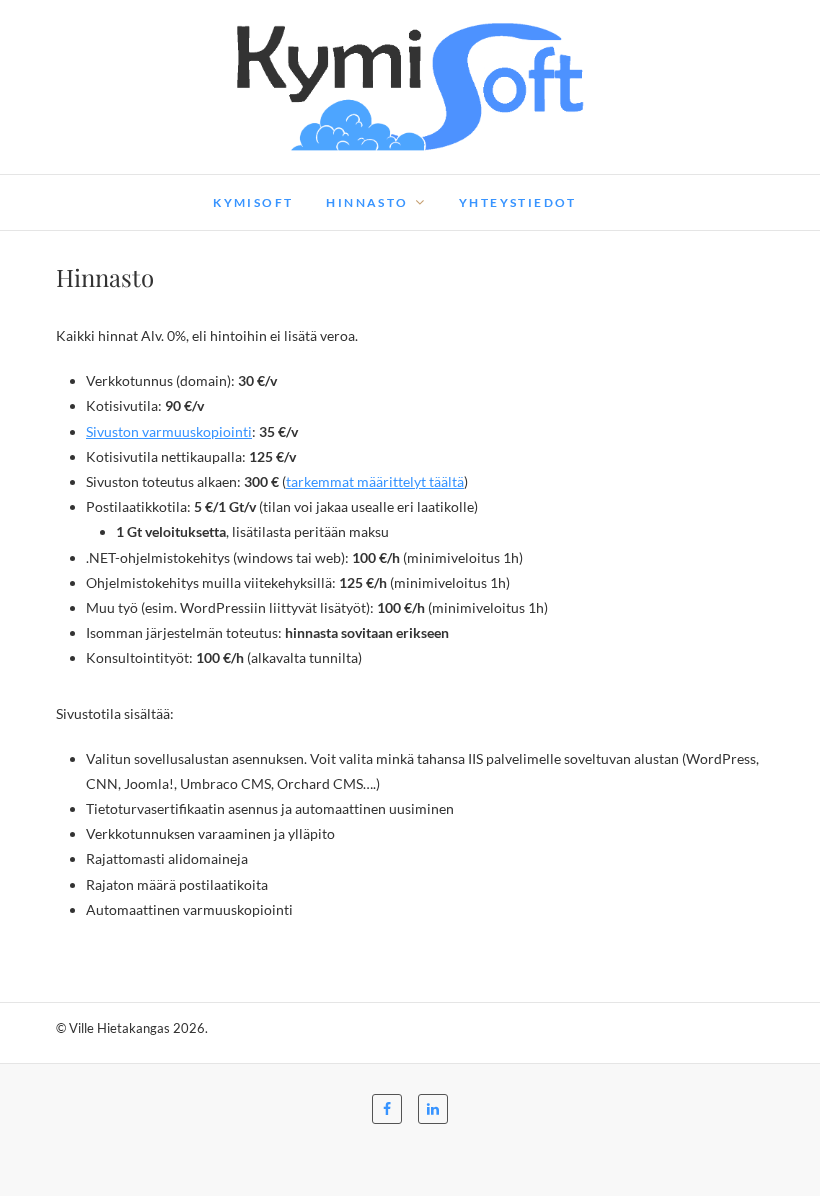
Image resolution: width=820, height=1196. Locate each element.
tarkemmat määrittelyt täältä (375, 481)
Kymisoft (253, 202)
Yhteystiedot (518, 202)
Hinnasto (367, 202)
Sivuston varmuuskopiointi (169, 431)
